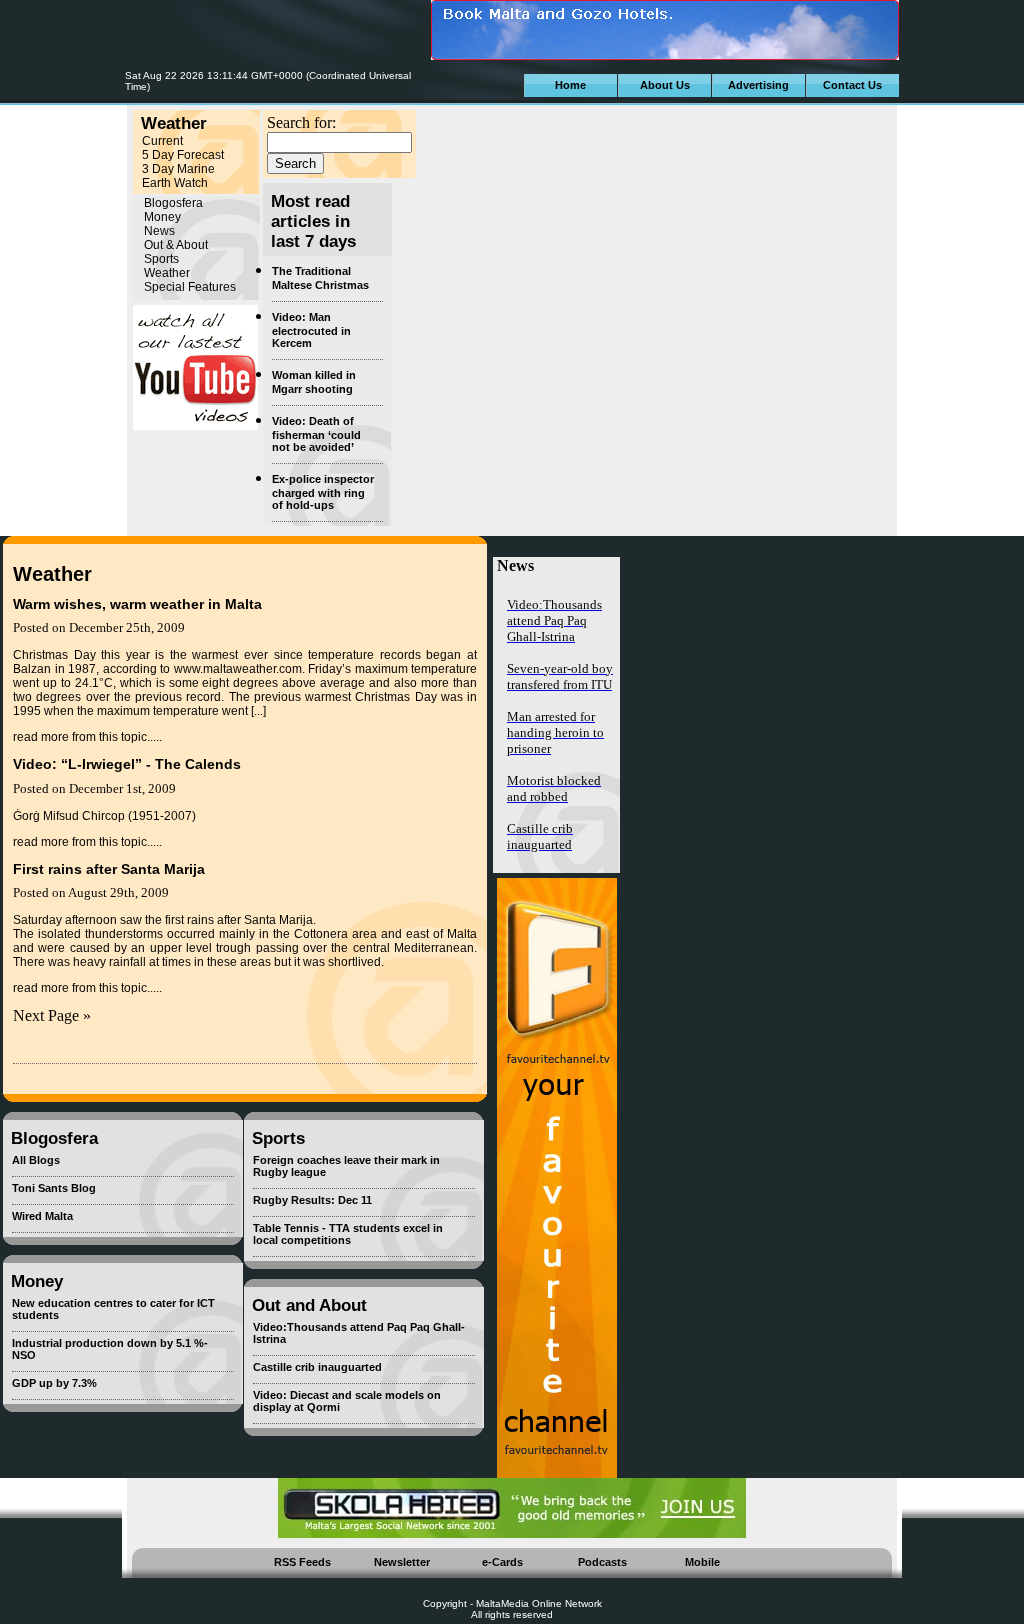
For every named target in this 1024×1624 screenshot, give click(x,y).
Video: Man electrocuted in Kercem (311, 330)
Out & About (176, 245)
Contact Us (852, 85)
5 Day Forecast (183, 155)
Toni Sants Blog (54, 1188)
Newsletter (402, 1562)
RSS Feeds (302, 1562)
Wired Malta (42, 1216)
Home (570, 85)
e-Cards (502, 1562)
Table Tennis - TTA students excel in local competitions (348, 1234)
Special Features (190, 287)
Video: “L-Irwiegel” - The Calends (127, 764)
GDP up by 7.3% (54, 1383)
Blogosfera (173, 203)
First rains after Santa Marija (109, 869)
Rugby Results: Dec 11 (312, 1200)
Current (162, 141)
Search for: (301, 122)
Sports (161, 259)
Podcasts (602, 1562)
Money (162, 217)
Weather (167, 273)
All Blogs (36, 1160)
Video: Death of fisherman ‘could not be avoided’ (316, 434)
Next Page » (52, 1015)
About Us (665, 85)
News (159, 231)
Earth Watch (175, 183)
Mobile (702, 1562)
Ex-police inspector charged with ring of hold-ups (323, 492)
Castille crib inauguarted (317, 1367)
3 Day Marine (178, 169)
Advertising (758, 85)
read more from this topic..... (87, 737)
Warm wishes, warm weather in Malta (137, 604)
